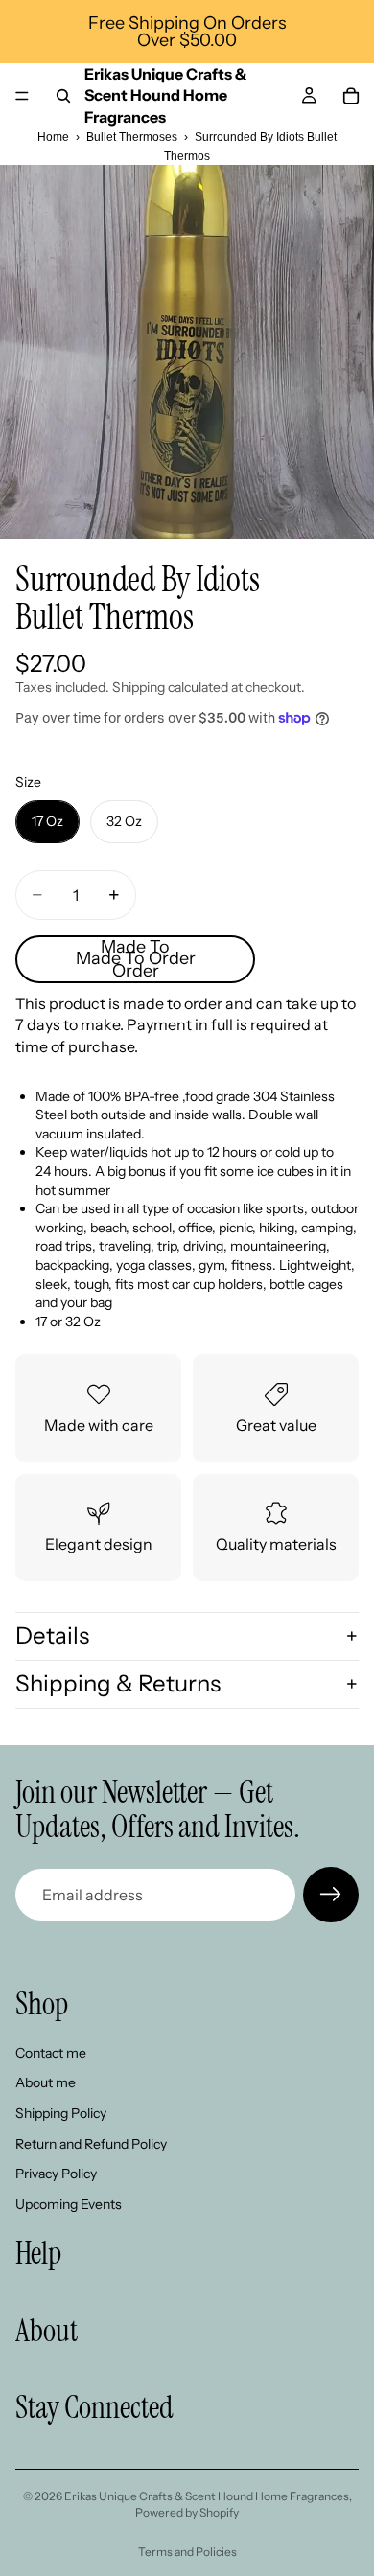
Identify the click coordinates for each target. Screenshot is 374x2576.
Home (53, 137)
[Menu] (22, 96)
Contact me (51, 2053)
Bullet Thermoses (132, 137)
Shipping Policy (61, 2113)
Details (52, 1635)
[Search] (63, 96)
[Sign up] (331, 1895)
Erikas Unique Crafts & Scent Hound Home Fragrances (207, 2496)
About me (46, 2082)
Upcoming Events (69, 2204)
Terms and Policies (187, 2552)
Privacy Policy (56, 2173)
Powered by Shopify (187, 2512)
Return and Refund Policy (91, 2143)
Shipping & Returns (118, 1683)
